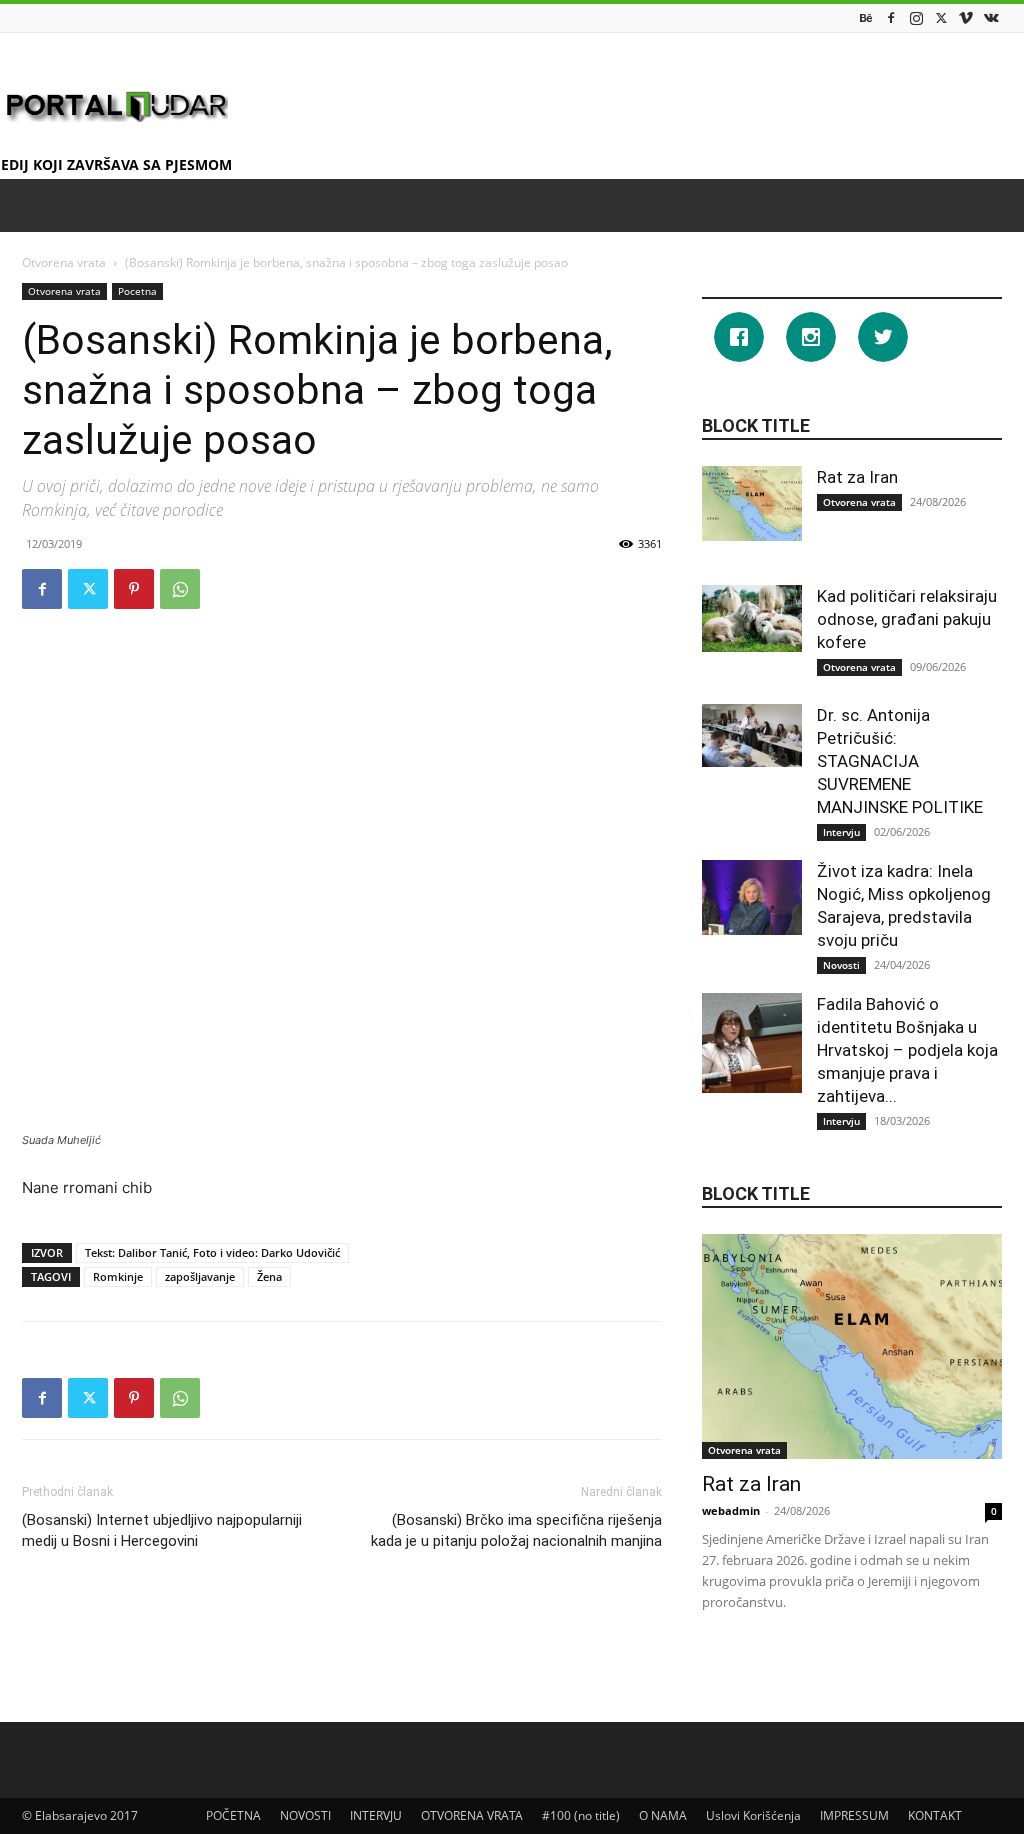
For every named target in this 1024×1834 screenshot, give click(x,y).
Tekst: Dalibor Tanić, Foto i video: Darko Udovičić (212, 1252)
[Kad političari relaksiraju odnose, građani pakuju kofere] (752, 618)
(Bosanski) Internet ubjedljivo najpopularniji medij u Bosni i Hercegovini (162, 1530)
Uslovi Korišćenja (753, 1815)
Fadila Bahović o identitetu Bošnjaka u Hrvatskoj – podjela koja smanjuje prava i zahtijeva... (907, 1050)
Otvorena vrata (64, 262)
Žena (269, 1276)
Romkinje (118, 1276)
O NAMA (663, 1815)
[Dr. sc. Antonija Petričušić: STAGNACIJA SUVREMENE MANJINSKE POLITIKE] (752, 735)
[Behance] (866, 17)
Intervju (841, 832)
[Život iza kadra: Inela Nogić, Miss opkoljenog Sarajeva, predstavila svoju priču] (752, 897)
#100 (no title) (581, 1815)
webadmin (731, 1510)
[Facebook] (891, 17)
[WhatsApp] (180, 589)
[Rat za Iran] (752, 503)
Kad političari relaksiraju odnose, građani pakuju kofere (907, 619)
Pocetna (137, 291)
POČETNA (233, 1815)
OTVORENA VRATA (472, 1815)
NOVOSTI (305, 1815)
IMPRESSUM (854, 1815)
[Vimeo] (966, 17)
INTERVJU (376, 1815)
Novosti (841, 965)
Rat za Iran (857, 477)
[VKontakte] (991, 17)
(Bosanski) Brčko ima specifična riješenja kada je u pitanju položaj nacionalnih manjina (516, 1530)
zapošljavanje (200, 1276)
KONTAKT (935, 1815)
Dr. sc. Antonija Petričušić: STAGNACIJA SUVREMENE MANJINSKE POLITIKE (904, 761)
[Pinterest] (134, 589)
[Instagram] (916, 17)
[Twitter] (941, 17)
